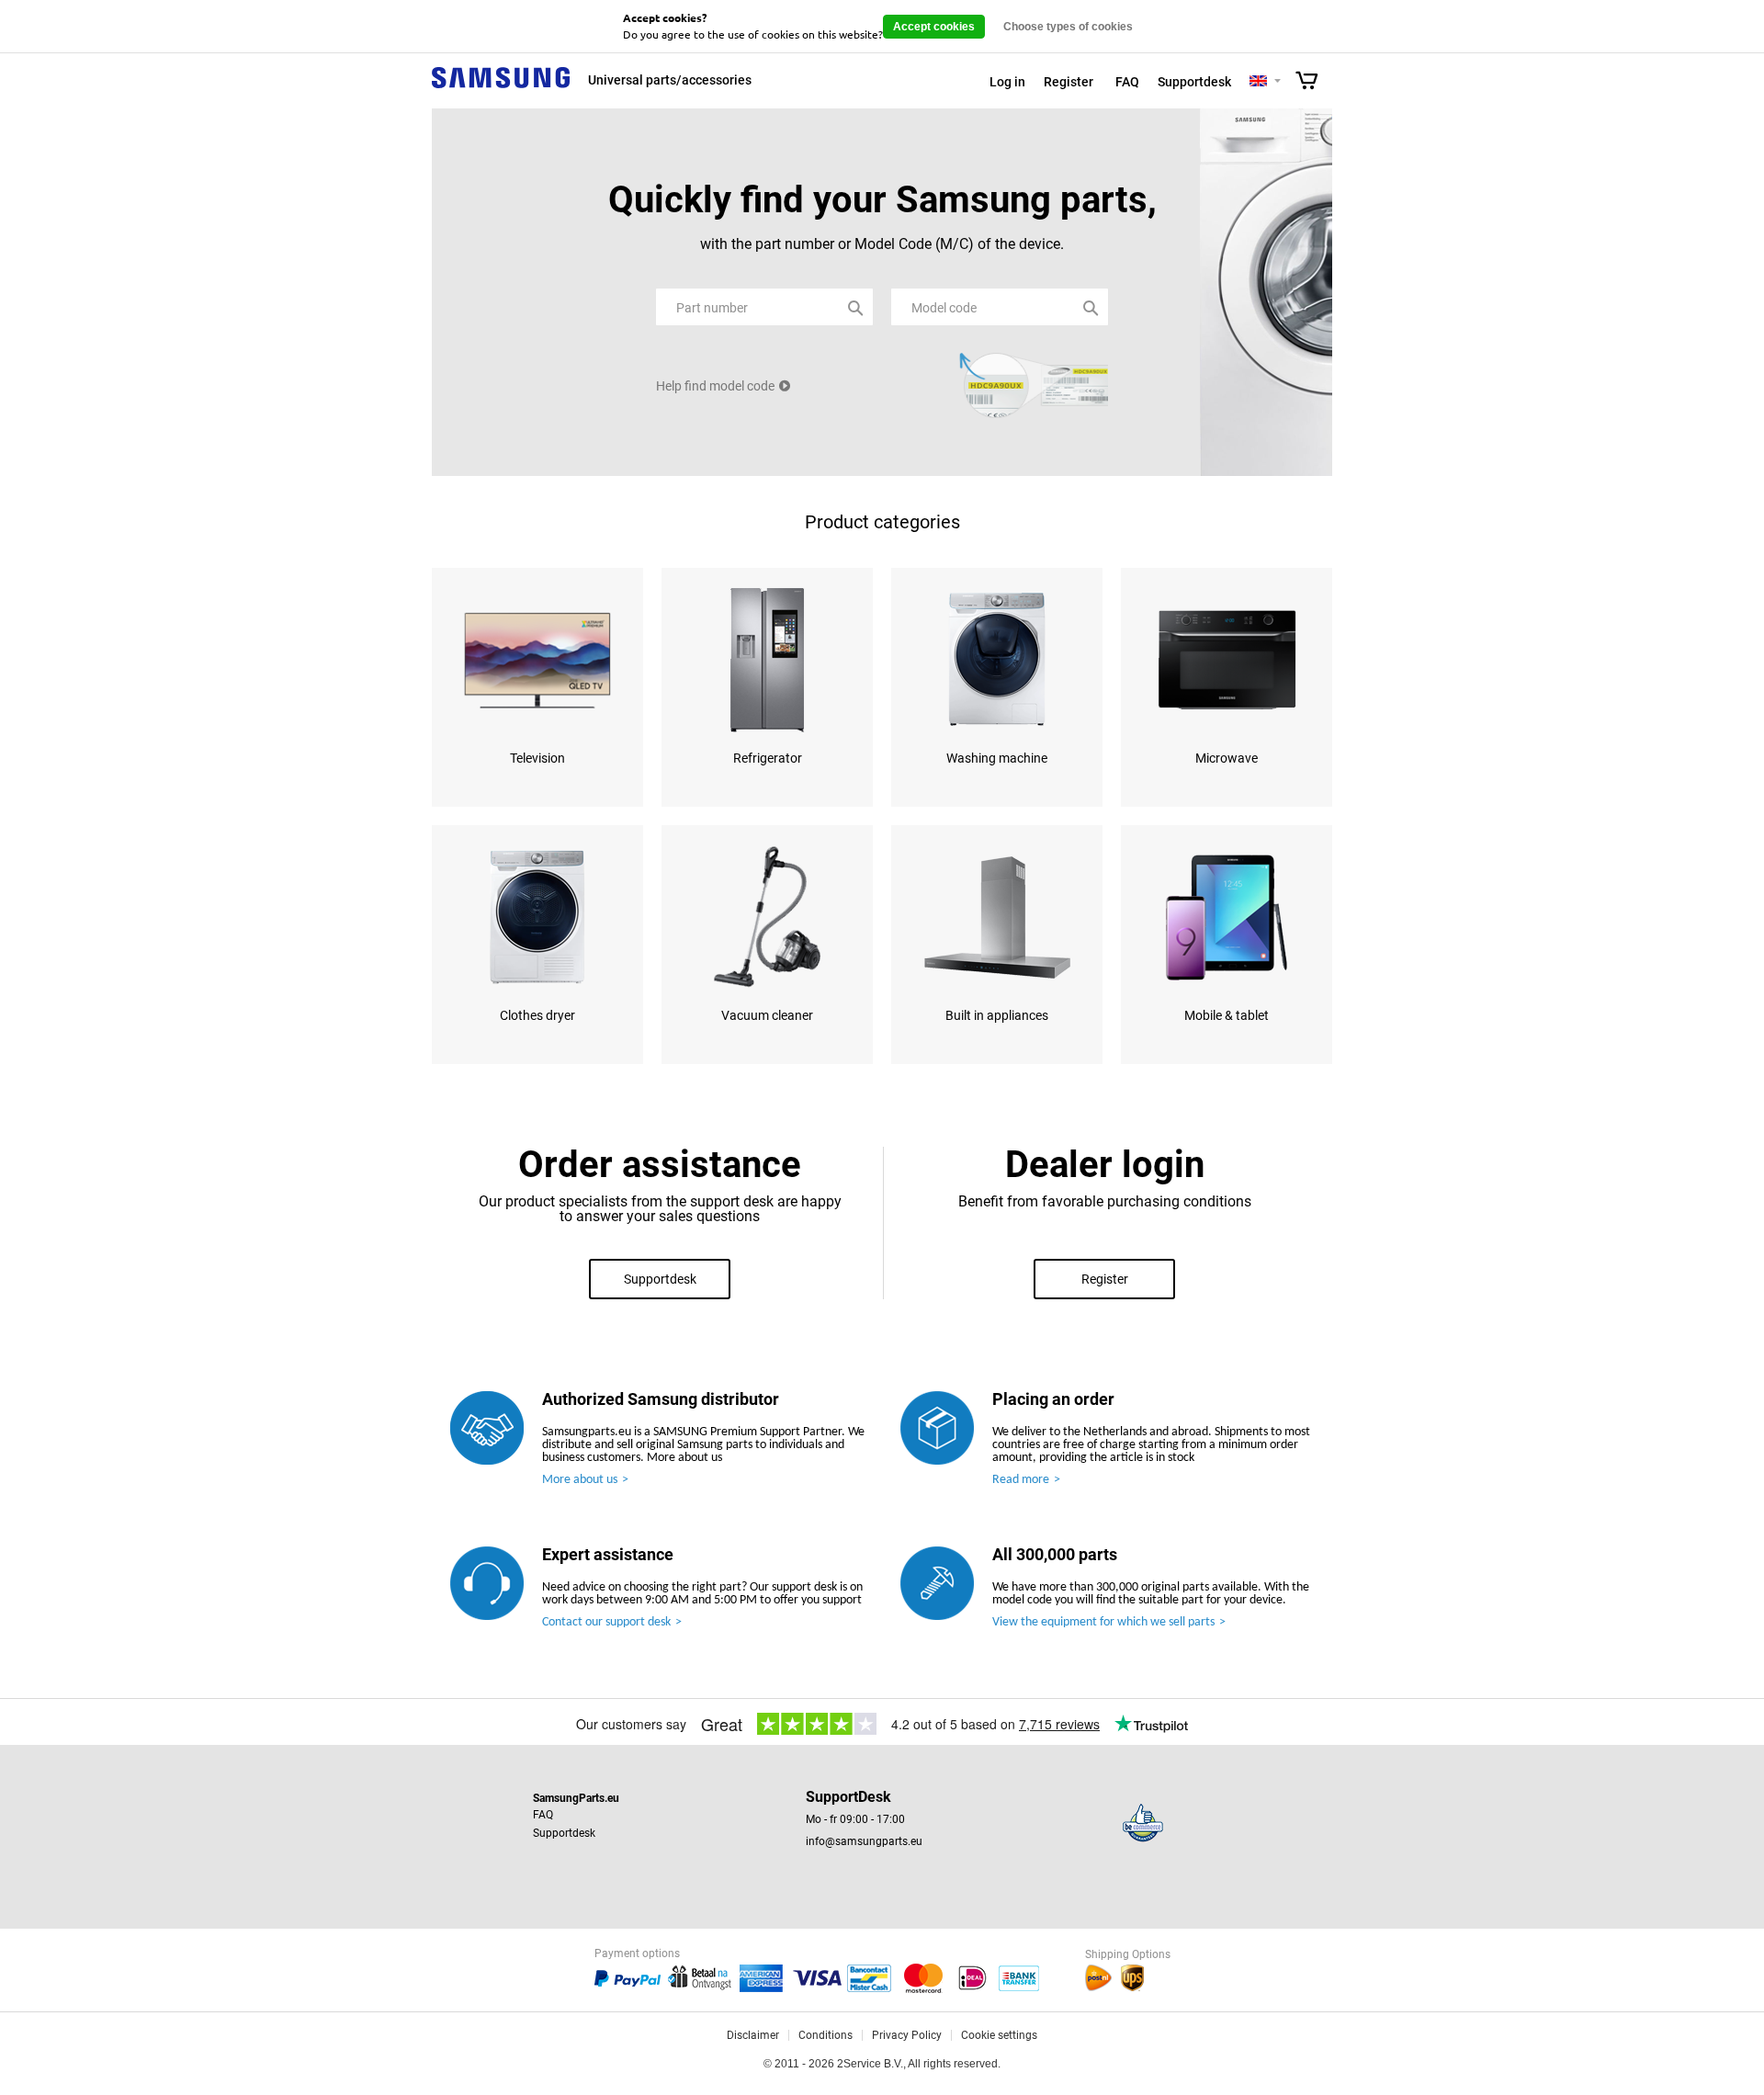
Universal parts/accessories (670, 80)
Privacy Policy (907, 2035)
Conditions (825, 2035)
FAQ (1127, 82)
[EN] (1258, 82)
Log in (1007, 82)
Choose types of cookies (1068, 27)
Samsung (501, 88)
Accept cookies (934, 27)
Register (1069, 82)
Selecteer (1278, 82)
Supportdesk (1194, 82)
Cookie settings (999, 2035)
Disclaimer (753, 2035)
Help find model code (715, 386)
